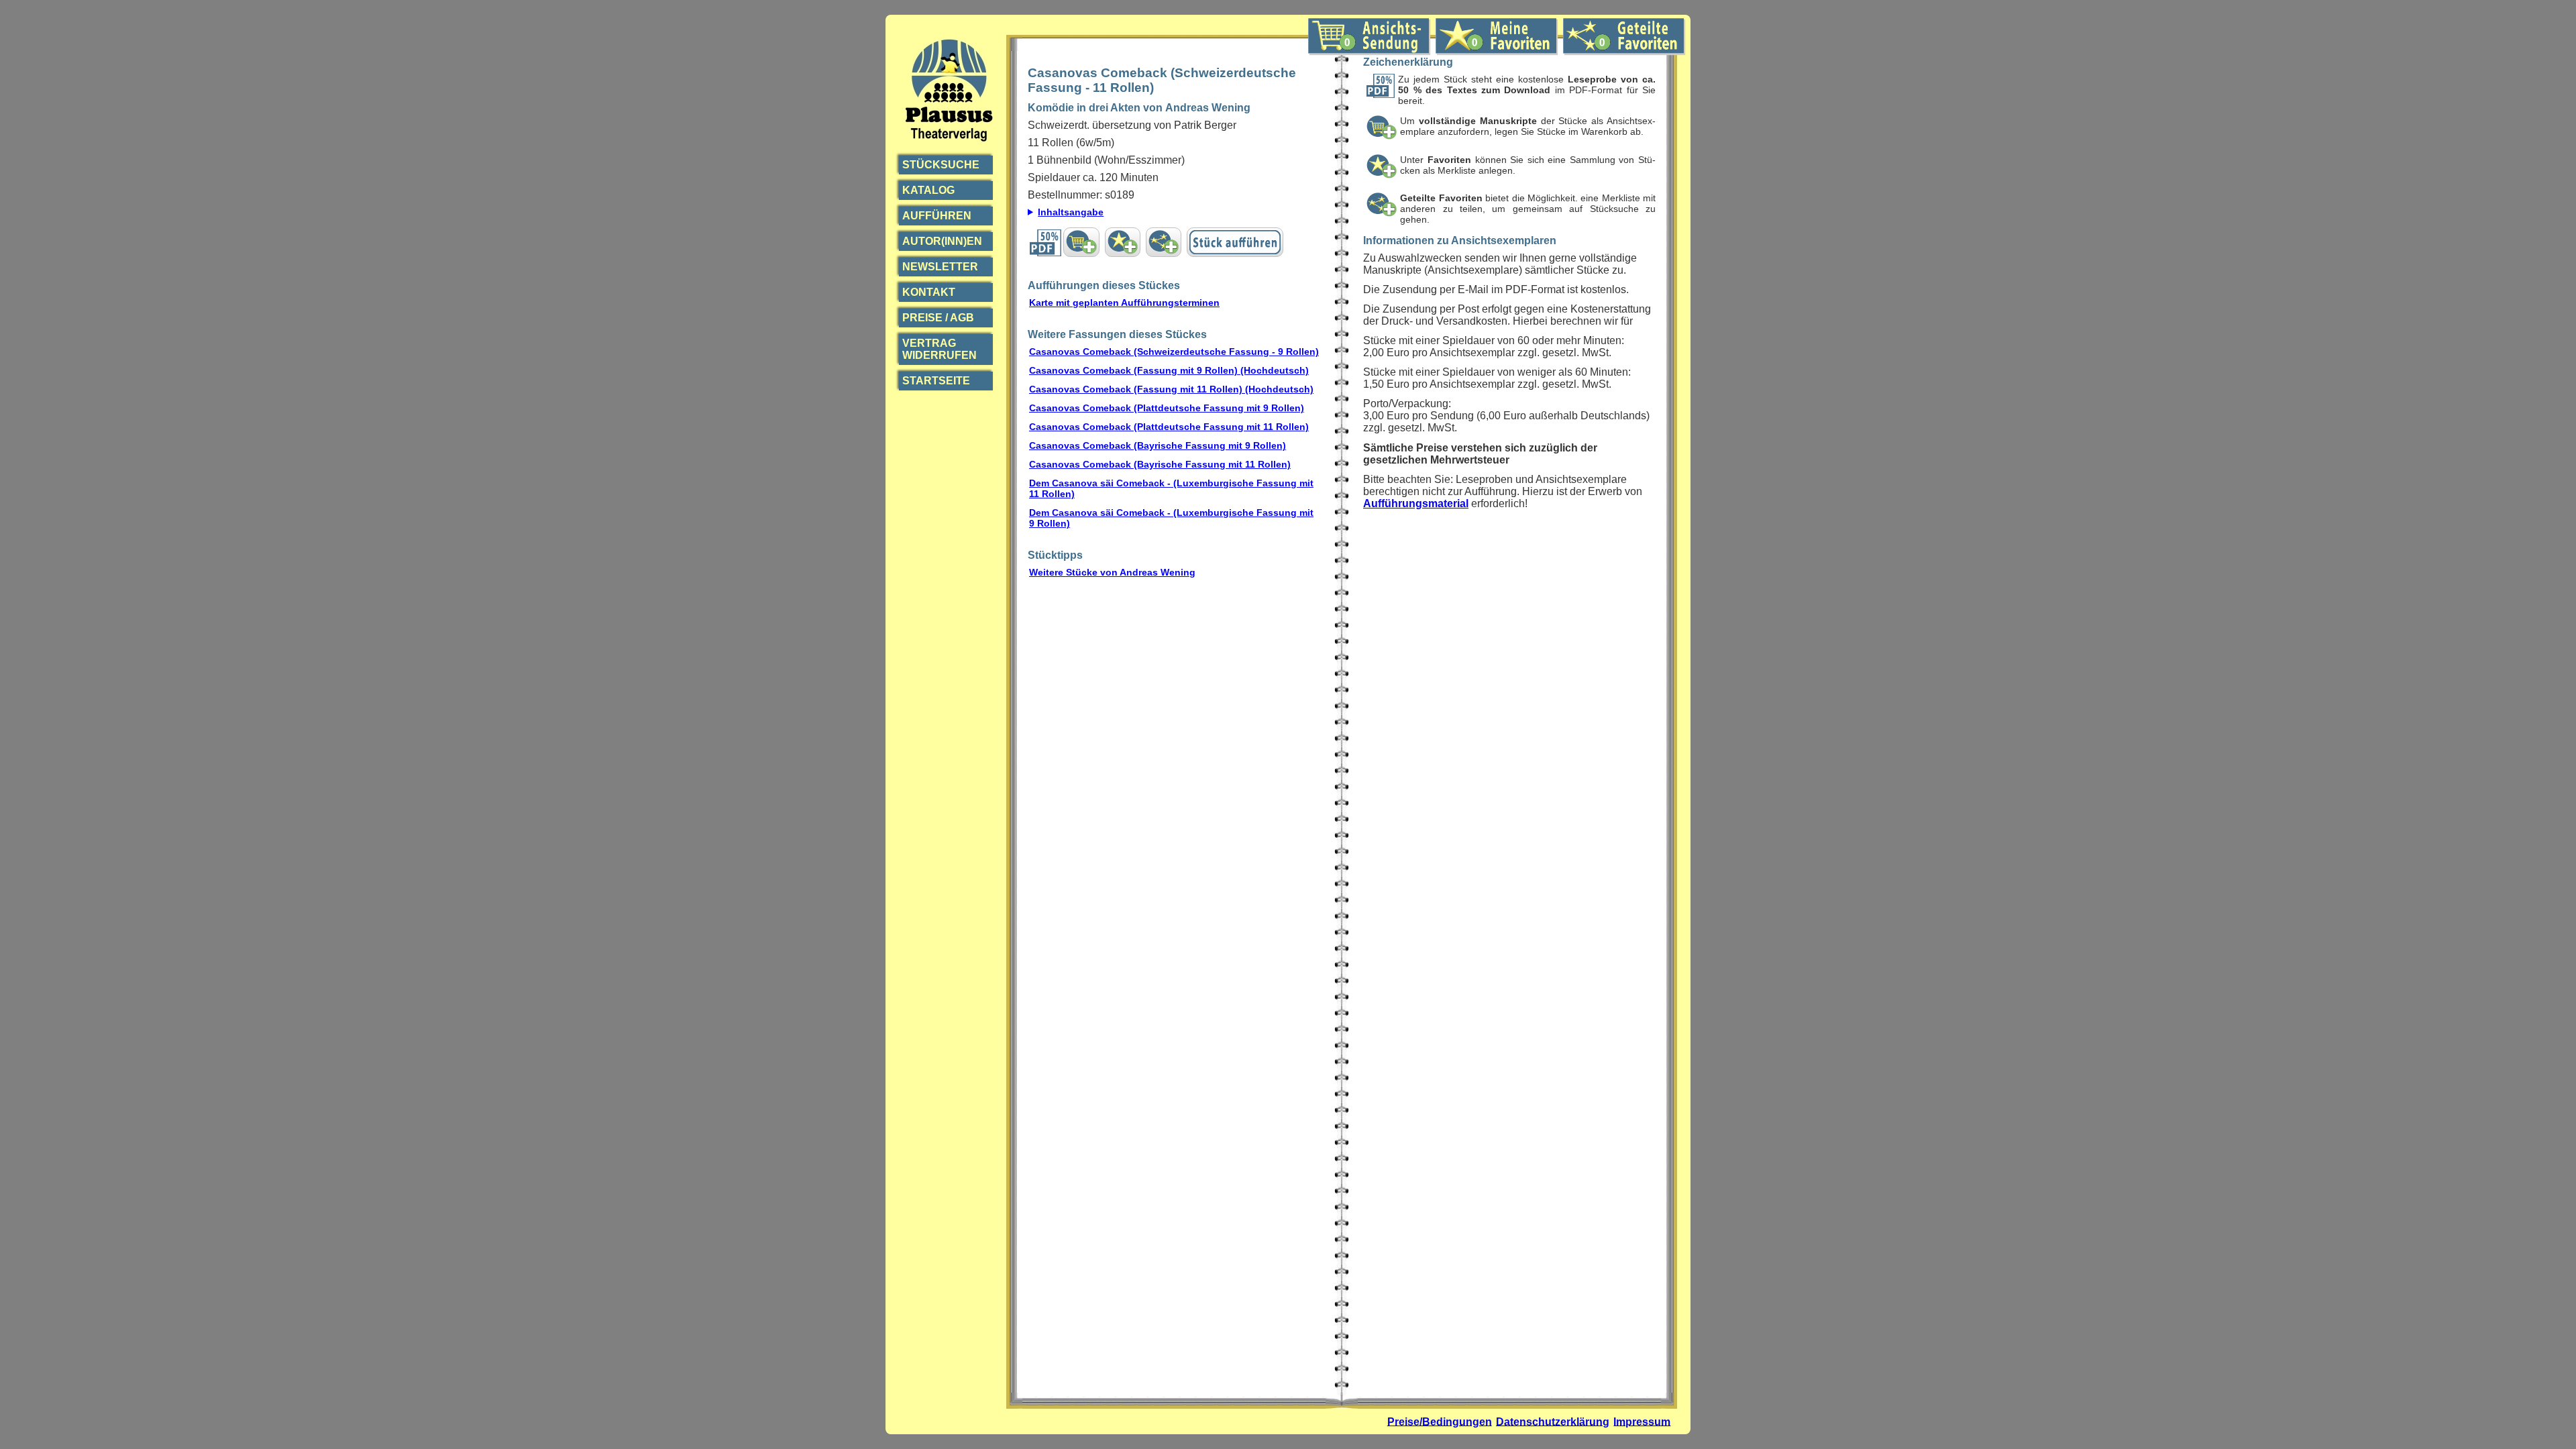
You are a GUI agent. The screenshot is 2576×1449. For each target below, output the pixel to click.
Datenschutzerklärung (1553, 1421)
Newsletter (940, 267)
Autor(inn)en (942, 241)
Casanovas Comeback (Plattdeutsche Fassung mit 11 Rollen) (1169, 427)
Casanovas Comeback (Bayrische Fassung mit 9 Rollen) (1158, 445)
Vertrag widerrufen (940, 349)
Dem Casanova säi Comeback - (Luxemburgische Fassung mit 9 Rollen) (1171, 518)
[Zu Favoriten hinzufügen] (1123, 242)
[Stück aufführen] (1235, 242)
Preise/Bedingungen (1440, 1421)
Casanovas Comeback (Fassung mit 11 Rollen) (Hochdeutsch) (1171, 389)
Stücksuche (941, 165)
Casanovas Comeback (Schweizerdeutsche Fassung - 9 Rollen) (1174, 352)
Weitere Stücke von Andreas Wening (1112, 572)
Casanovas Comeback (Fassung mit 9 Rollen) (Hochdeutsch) (1169, 370)
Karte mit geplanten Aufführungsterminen (1124, 303)
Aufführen (937, 216)
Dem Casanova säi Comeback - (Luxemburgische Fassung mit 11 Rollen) (1171, 488)
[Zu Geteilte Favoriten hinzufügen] (1164, 242)
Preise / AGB (938, 318)
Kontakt (929, 292)
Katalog (928, 190)
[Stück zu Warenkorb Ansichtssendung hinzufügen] (1081, 242)
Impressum (1642, 1421)
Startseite (936, 381)
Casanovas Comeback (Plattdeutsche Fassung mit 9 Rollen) (1167, 408)
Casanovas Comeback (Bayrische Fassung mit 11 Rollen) (1160, 464)
